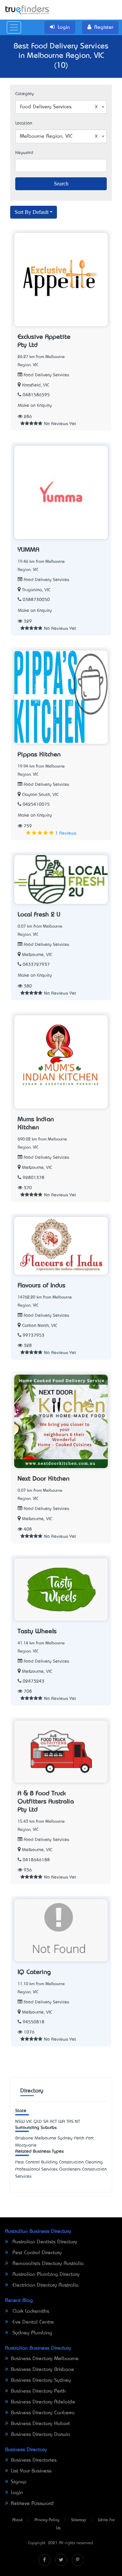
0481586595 (36, 395)
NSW (20, 2122)
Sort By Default (32, 212)
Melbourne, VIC (37, 955)
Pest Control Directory (36, 2253)
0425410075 (36, 805)
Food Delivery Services (46, 375)
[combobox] (61, 107)
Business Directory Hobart (40, 2424)
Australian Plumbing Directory (45, 2274)
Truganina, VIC (36, 590)
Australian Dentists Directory (44, 2242)
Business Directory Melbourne (45, 2359)
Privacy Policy (47, 2520)
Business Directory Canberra (43, 2413)
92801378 (34, 1178)
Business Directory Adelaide (43, 2402)
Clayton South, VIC (40, 795)
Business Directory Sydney (41, 2380)
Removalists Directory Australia (47, 2264)
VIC (29, 2122)
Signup (19, 2482)
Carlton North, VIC (40, 1326)
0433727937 (36, 965)
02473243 (34, 1681)
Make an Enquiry (35, 406)
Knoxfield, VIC (36, 385)
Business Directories (34, 2460)
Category (25, 94)
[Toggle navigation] (14, 27)
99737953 (34, 1336)
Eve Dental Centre (32, 2322)
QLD (38, 2122)
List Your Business (31, 2471)
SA (46, 2122)
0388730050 (36, 600)
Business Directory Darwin (40, 2435)
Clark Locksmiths (30, 2311)
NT (77, 2122)
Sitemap (79, 2520)
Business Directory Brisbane (43, 2370)
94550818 (34, 2022)
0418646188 (36, 1860)
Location (24, 123)
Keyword (24, 153)
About (17, 2520)
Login (17, 2493)
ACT (53, 2122)
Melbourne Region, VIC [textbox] (46, 136)
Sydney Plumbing (32, 2333)
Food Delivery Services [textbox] (46, 107)
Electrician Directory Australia (45, 2285)
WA (62, 2122)
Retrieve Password (32, 2504)
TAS (70, 2122)
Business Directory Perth (38, 2391)
